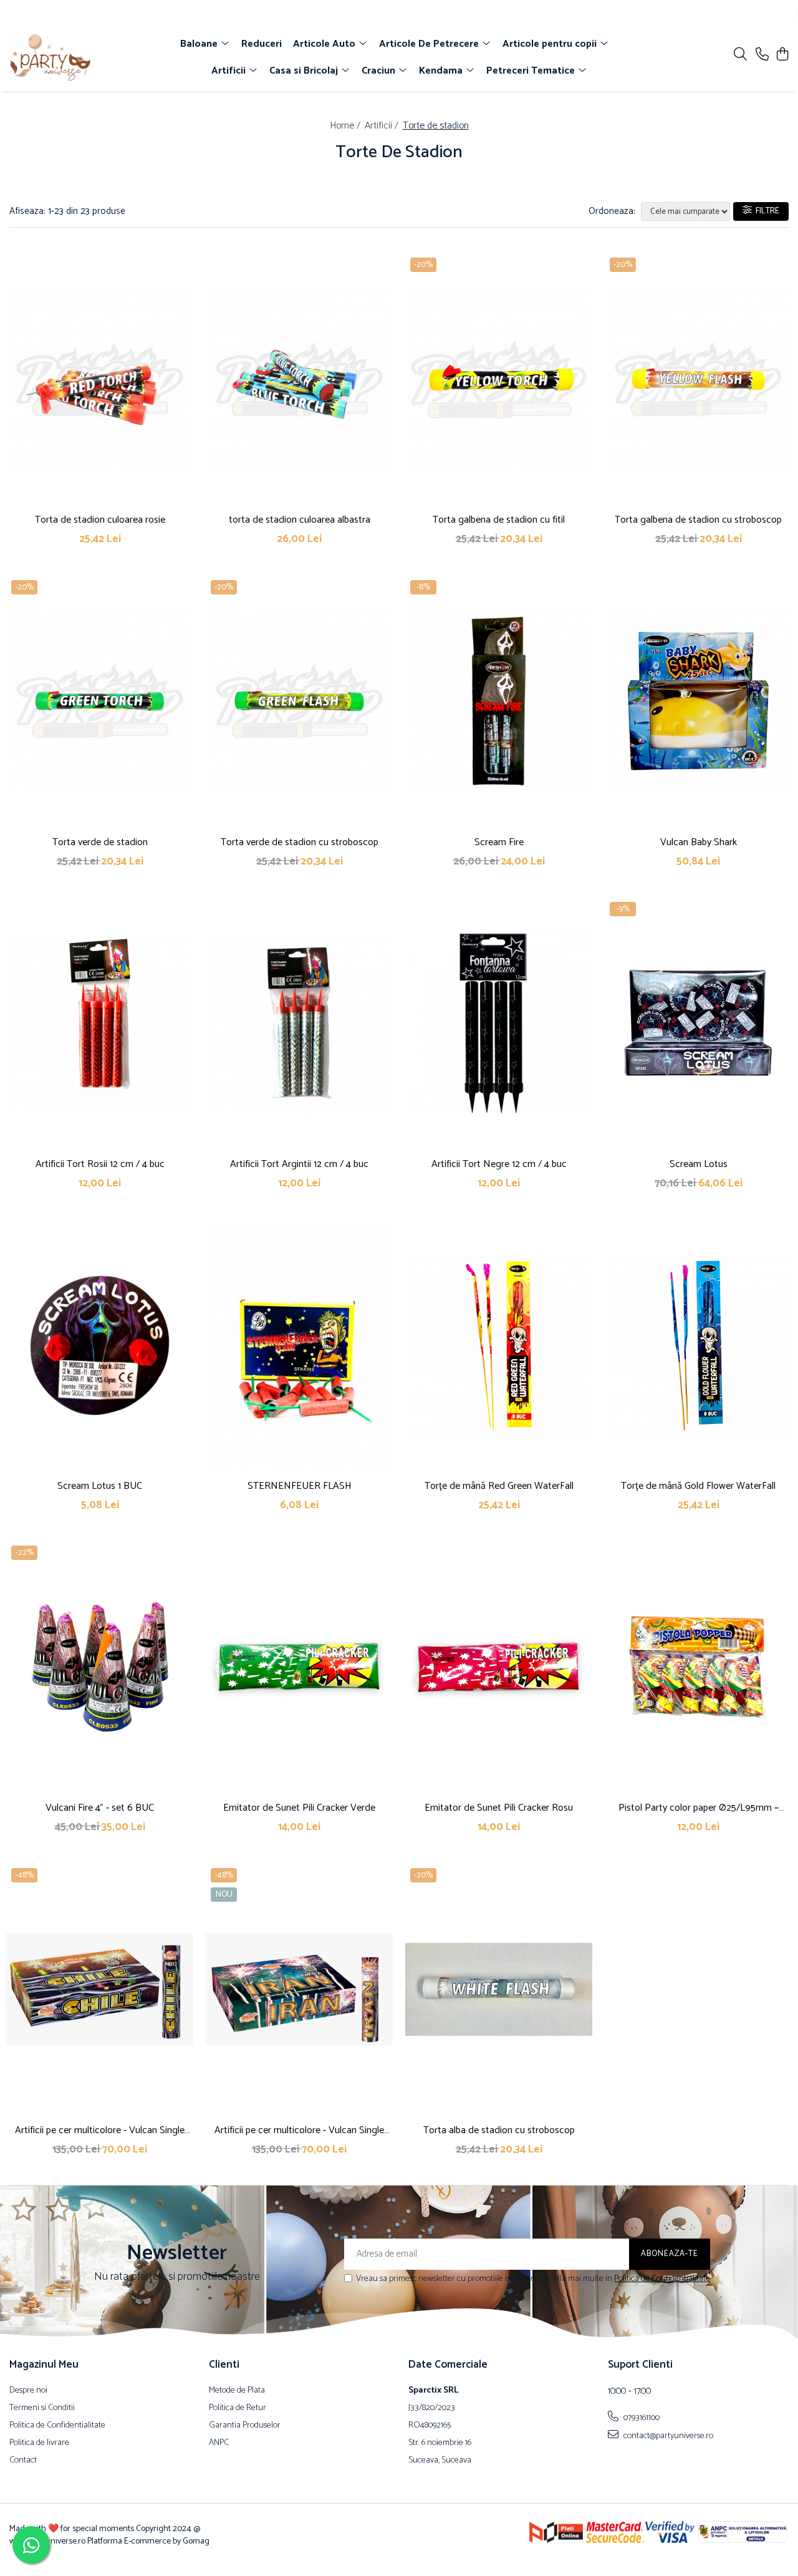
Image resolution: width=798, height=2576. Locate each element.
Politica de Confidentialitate (662, 2279)
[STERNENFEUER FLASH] (299, 1345)
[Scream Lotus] (698, 1023)
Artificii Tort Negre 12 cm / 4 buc (499, 1164)
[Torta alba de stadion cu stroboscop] (499, 1989)
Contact (23, 2461)
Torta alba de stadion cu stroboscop (499, 2130)
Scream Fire (499, 842)
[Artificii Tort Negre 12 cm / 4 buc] (499, 1023)
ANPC (219, 2443)
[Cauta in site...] (740, 55)
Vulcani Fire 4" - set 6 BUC (100, 1808)
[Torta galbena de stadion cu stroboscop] (698, 379)
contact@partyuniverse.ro (667, 2436)
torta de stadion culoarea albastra (300, 520)
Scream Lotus (699, 1164)
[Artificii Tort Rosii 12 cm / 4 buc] (100, 1023)
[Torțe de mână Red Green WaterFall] (499, 1345)
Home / (346, 126)
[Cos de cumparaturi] (782, 55)
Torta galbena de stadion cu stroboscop (698, 520)
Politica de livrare (39, 2443)
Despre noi (28, 2391)
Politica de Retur (238, 2408)
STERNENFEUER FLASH (300, 1486)
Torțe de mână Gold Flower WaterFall (698, 1486)
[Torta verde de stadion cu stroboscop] (299, 701)
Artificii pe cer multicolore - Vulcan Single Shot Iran (299, 2130)
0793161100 (641, 2418)
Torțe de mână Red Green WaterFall (499, 1486)
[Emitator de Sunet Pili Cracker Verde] (299, 1667)
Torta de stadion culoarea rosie (100, 520)
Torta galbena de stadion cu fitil (499, 520)
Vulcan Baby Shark (699, 842)
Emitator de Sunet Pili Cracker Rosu (499, 1808)
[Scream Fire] (499, 701)
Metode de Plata (237, 2391)
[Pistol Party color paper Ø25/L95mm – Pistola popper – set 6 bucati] (698, 1667)
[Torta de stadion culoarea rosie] (100, 379)
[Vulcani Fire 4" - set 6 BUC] (100, 1667)
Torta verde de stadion (100, 842)
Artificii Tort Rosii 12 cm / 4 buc (100, 1164)
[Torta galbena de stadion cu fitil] (499, 379)
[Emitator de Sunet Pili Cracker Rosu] (499, 1667)
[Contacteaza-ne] (762, 55)
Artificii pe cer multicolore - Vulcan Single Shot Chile (100, 2130)
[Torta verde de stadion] (100, 701)
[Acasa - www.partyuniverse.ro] (80, 58)
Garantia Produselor (245, 2426)
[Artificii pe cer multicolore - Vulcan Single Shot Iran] (299, 1989)
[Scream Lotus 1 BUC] (100, 1345)
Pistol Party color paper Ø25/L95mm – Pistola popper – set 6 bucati (699, 1808)
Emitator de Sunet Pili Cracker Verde (299, 1808)
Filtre (766, 211)
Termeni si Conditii (42, 2408)
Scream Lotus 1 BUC (100, 1486)
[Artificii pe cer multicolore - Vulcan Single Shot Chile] (100, 1989)
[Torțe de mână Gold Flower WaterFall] (698, 1345)
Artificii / (383, 126)
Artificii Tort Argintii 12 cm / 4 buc (299, 1164)
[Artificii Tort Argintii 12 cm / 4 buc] (299, 1023)
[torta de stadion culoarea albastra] (299, 379)
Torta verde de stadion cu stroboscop (300, 842)
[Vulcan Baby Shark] (698, 701)
